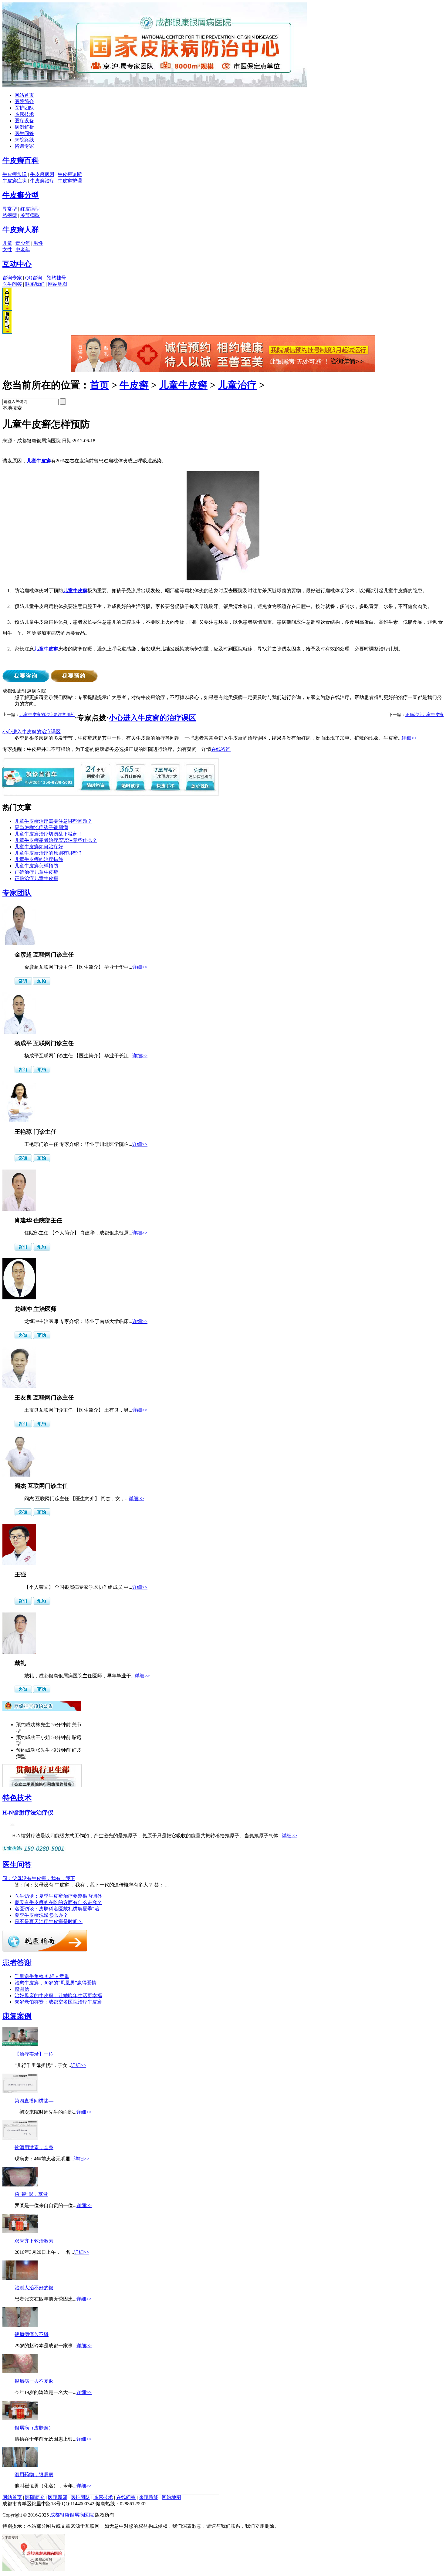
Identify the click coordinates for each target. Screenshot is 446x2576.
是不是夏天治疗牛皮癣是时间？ (49, 1921)
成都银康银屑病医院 (72, 2515)
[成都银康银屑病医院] (155, 86)
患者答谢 (17, 1963)
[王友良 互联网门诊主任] (19, 1386)
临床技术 (24, 114)
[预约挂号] (42, 983)
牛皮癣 (134, 385)
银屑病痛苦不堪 (32, 2334)
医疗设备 (24, 121)
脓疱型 (10, 215)
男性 (38, 243)
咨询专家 (24, 146)
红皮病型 (30, 209)
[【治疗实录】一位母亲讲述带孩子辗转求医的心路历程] (20, 2045)
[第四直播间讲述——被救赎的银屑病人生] (20, 2091)
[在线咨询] (223, 370)
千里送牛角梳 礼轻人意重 (42, 1976)
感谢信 (22, 1989)
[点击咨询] (23, 983)
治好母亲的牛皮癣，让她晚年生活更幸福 (58, 1995)
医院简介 (24, 101)
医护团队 (24, 108)
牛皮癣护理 (70, 181)
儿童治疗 (237, 385)
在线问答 (126, 2497)
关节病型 (30, 215)
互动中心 (17, 264)
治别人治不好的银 (34, 2288)
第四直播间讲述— (34, 2101)
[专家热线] (34, 1852)
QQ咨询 (34, 278)
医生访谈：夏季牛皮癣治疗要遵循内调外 (58, 1896)
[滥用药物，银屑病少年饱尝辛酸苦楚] (20, 2465)
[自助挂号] (7, 332)
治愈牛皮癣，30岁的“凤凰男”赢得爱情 (56, 1983)
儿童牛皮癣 (183, 385)
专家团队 (17, 893)
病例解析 (24, 127)
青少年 (23, 243)
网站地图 (58, 284)
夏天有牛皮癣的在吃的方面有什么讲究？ (58, 1902)
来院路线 (24, 140)
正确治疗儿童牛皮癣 (424, 715)
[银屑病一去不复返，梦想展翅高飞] (20, 2372)
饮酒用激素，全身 (34, 2147)
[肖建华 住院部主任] (19, 1209)
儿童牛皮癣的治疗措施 (39, 859)
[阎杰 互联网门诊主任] (19, 1475)
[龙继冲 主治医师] (19, 1298)
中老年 (23, 250)
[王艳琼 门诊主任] (19, 1121)
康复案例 (17, 2016)
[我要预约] (74, 680)
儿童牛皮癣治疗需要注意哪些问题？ (53, 821)
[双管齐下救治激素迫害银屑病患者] (20, 2232)
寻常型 (10, 209)
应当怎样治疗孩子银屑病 (41, 827)
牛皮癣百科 (21, 160)
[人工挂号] (7, 309)
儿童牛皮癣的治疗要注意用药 (47, 715)
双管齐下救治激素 (34, 2241)
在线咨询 (221, 749)
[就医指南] (45, 1950)
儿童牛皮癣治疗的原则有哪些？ (49, 853)
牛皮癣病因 (42, 174)
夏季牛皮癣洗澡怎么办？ (41, 1915)
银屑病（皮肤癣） (34, 2428)
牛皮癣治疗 (42, 181)
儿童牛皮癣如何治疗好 (39, 847)
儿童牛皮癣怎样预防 (36, 866)
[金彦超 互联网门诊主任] (19, 943)
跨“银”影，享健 (31, 2194)
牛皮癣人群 (21, 230)
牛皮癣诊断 (70, 174)
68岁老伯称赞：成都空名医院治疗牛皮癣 (58, 2002)
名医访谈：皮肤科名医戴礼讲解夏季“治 (57, 1909)
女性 (7, 250)
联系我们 (35, 284)
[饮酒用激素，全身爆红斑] (20, 2138)
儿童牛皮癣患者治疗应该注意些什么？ (56, 840)
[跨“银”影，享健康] (20, 2185)
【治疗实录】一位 (34, 2054)
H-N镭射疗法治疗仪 (28, 1813)
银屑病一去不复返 (34, 2381)
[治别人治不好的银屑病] (20, 2278)
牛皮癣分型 (21, 195)
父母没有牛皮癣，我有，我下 (39, 1878)
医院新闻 (58, 2497)
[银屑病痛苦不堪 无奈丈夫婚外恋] (20, 2325)
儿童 (7, 243)
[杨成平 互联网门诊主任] (19, 1032)
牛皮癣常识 (15, 174)
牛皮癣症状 (15, 181)
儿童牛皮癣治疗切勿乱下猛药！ (49, 834)
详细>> (409, 738)
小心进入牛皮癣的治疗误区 (152, 718)
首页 (100, 385)
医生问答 (24, 133)
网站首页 (24, 95)
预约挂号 (56, 278)
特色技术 (17, 1798)
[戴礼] (19, 1652)
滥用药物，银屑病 (34, 2475)
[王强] (19, 1563)
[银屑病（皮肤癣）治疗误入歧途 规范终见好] (20, 2418)
